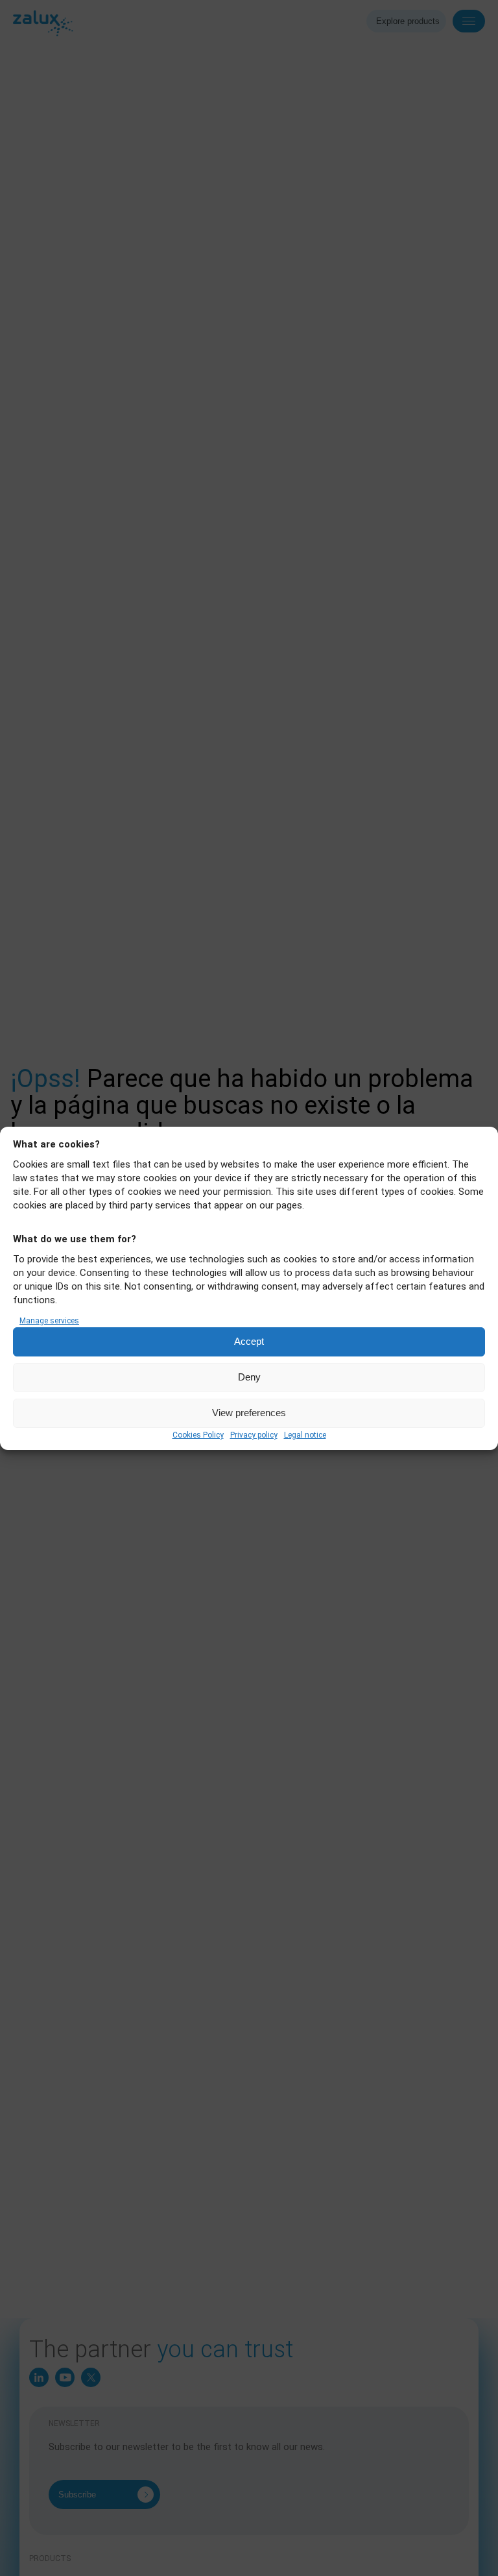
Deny (249, 1377)
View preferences (249, 1413)
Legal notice (305, 1435)
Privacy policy (254, 1435)
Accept (249, 1341)
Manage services (49, 1321)
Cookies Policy (198, 1435)
